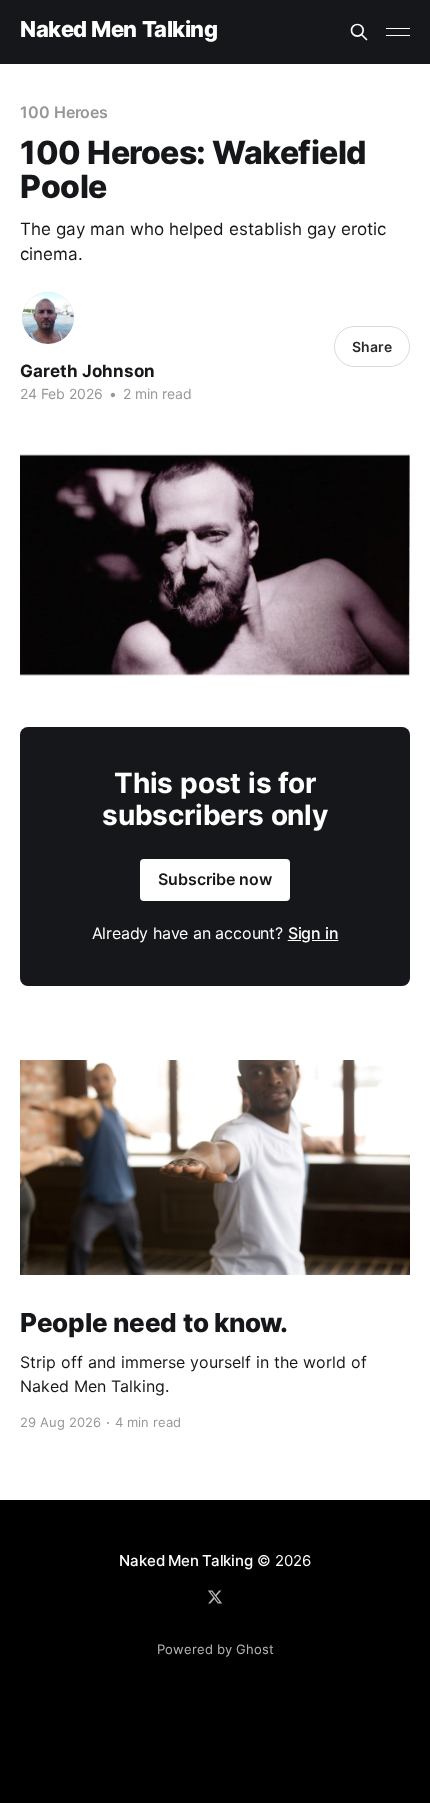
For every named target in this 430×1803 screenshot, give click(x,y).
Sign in (313, 933)
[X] (215, 1597)
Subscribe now (215, 879)
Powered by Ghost (215, 1649)
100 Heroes (64, 112)
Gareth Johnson (87, 371)
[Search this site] (359, 32)
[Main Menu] (398, 32)
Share (372, 346)
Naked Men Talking (119, 29)
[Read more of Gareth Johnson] (48, 318)
